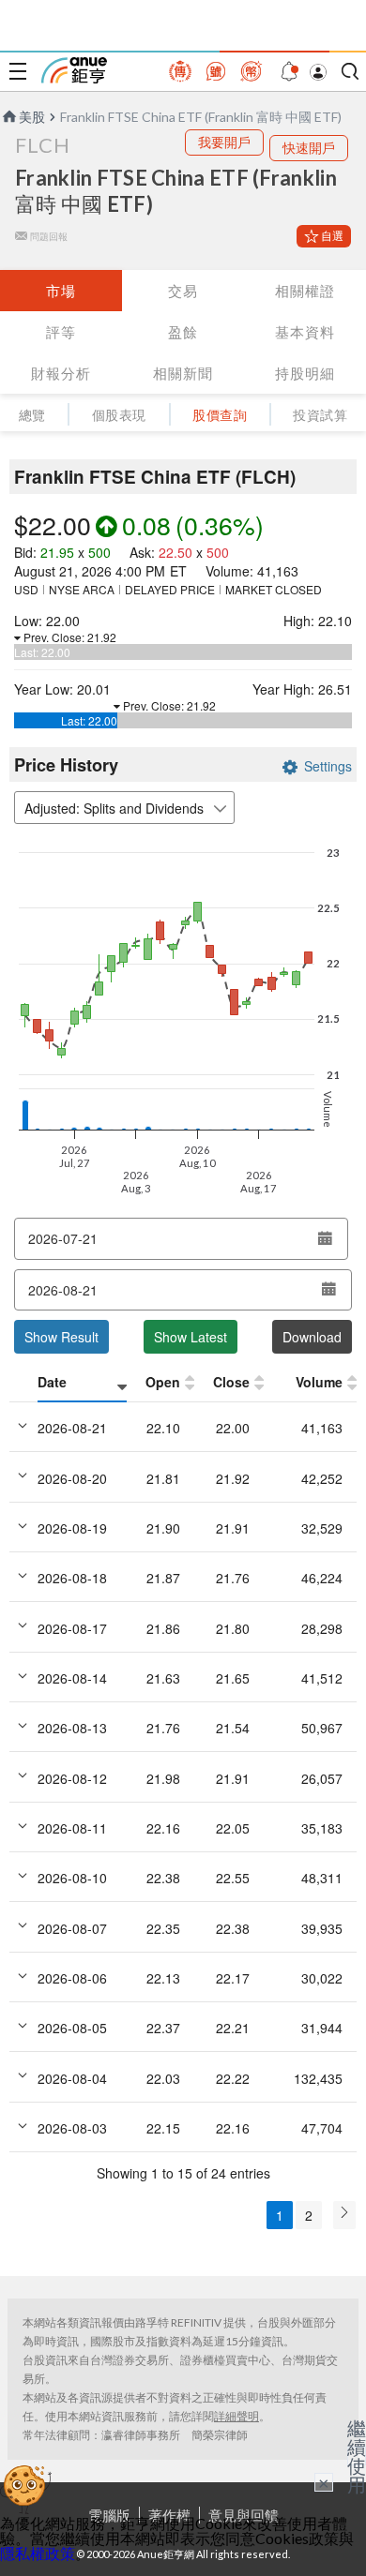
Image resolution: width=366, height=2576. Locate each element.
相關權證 (305, 291)
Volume (319, 1382)
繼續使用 (357, 2456)
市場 (61, 291)
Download (312, 1337)
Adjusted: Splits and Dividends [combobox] (114, 808)
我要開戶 (224, 142)
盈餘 (183, 332)
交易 (183, 291)
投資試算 (320, 415)
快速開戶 (309, 148)
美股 (32, 117)
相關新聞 (183, 373)
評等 (61, 332)
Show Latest (191, 1337)
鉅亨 (74, 70)
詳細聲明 (236, 2416)
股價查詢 (220, 415)
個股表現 (119, 415)
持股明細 (305, 373)
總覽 (32, 415)
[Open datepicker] (325, 1238)
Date (52, 1382)
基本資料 (305, 332)
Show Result (61, 1337)
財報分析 (61, 373)
